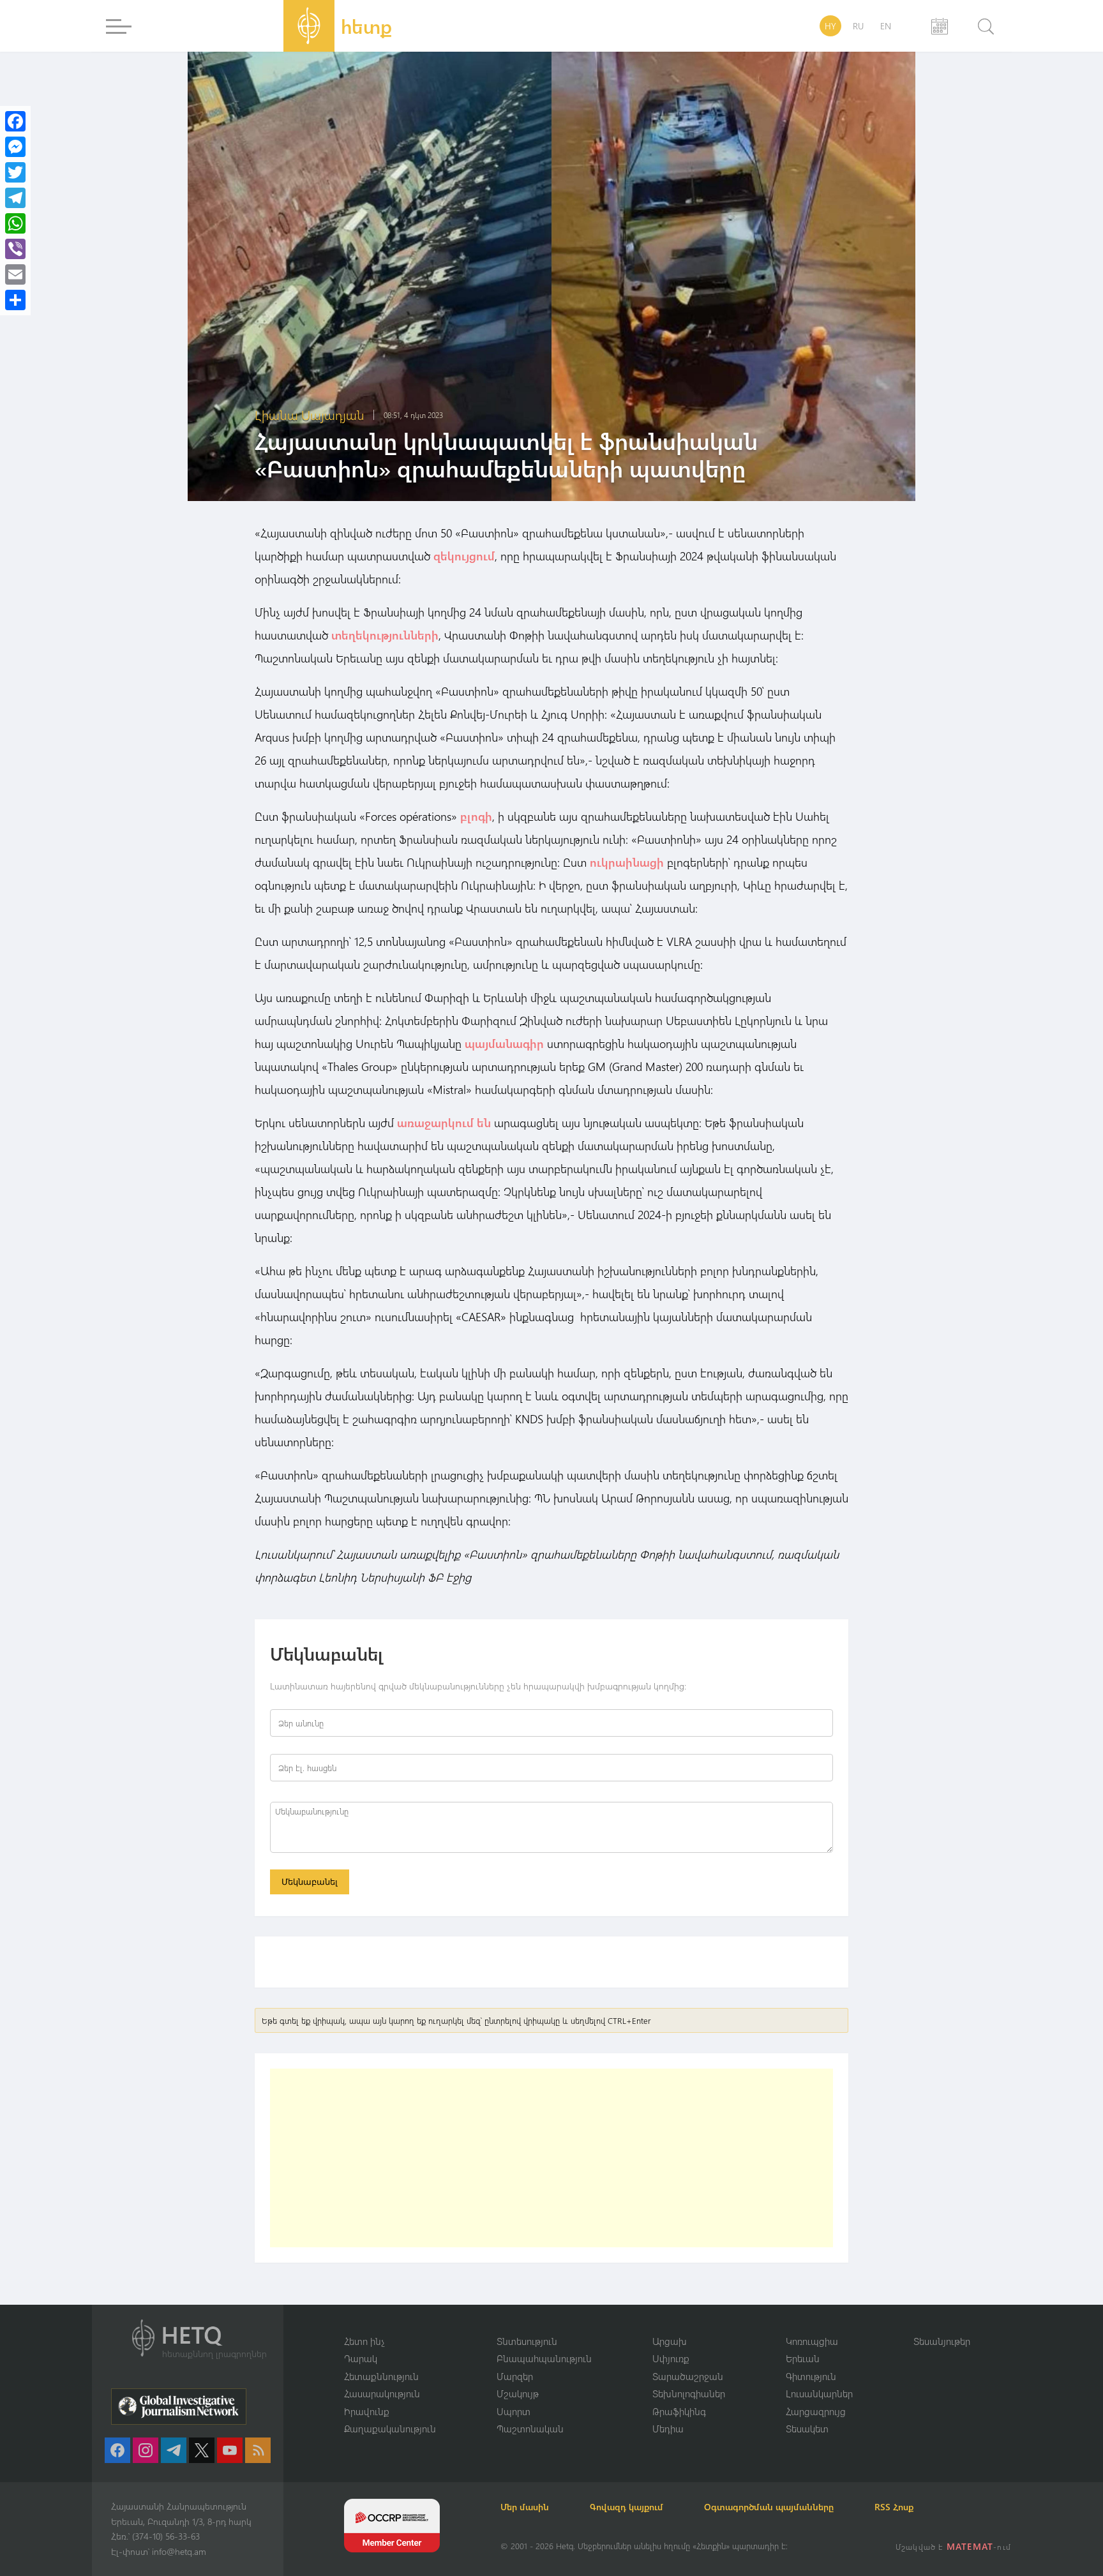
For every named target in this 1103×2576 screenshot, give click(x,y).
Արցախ (670, 2341)
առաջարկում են (444, 1123)
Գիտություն (811, 2376)
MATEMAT (970, 2546)
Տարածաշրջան (688, 2376)
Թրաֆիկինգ (679, 2411)
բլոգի (476, 816)
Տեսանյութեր (942, 2341)
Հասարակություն (382, 2393)
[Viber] (15, 249)
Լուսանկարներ (819, 2393)
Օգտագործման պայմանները (769, 2507)
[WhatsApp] (15, 223)
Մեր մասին (525, 2507)
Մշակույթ (518, 2393)
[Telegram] (15, 198)
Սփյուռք (671, 2358)
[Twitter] (15, 172)
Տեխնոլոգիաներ (689, 2393)
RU (858, 26)
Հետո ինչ (364, 2341)
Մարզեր (515, 2376)
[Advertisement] (551, 2158)
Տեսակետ (807, 2429)
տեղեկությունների (385, 635)
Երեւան (803, 2358)
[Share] (15, 300)
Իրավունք (367, 2411)
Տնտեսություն (527, 2341)
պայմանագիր (504, 1044)
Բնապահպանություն (544, 2358)
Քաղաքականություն (390, 2429)
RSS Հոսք (894, 2507)
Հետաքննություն (381, 2376)
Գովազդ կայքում (627, 2507)
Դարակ (361, 2358)
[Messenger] (15, 147)
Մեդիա (668, 2429)
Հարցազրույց (816, 2411)
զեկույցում (464, 556)
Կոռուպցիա (812, 2341)
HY (830, 26)
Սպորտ (514, 2411)
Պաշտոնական (530, 2429)
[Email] (15, 274)
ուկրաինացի (627, 862)
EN (886, 26)
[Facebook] (15, 121)
